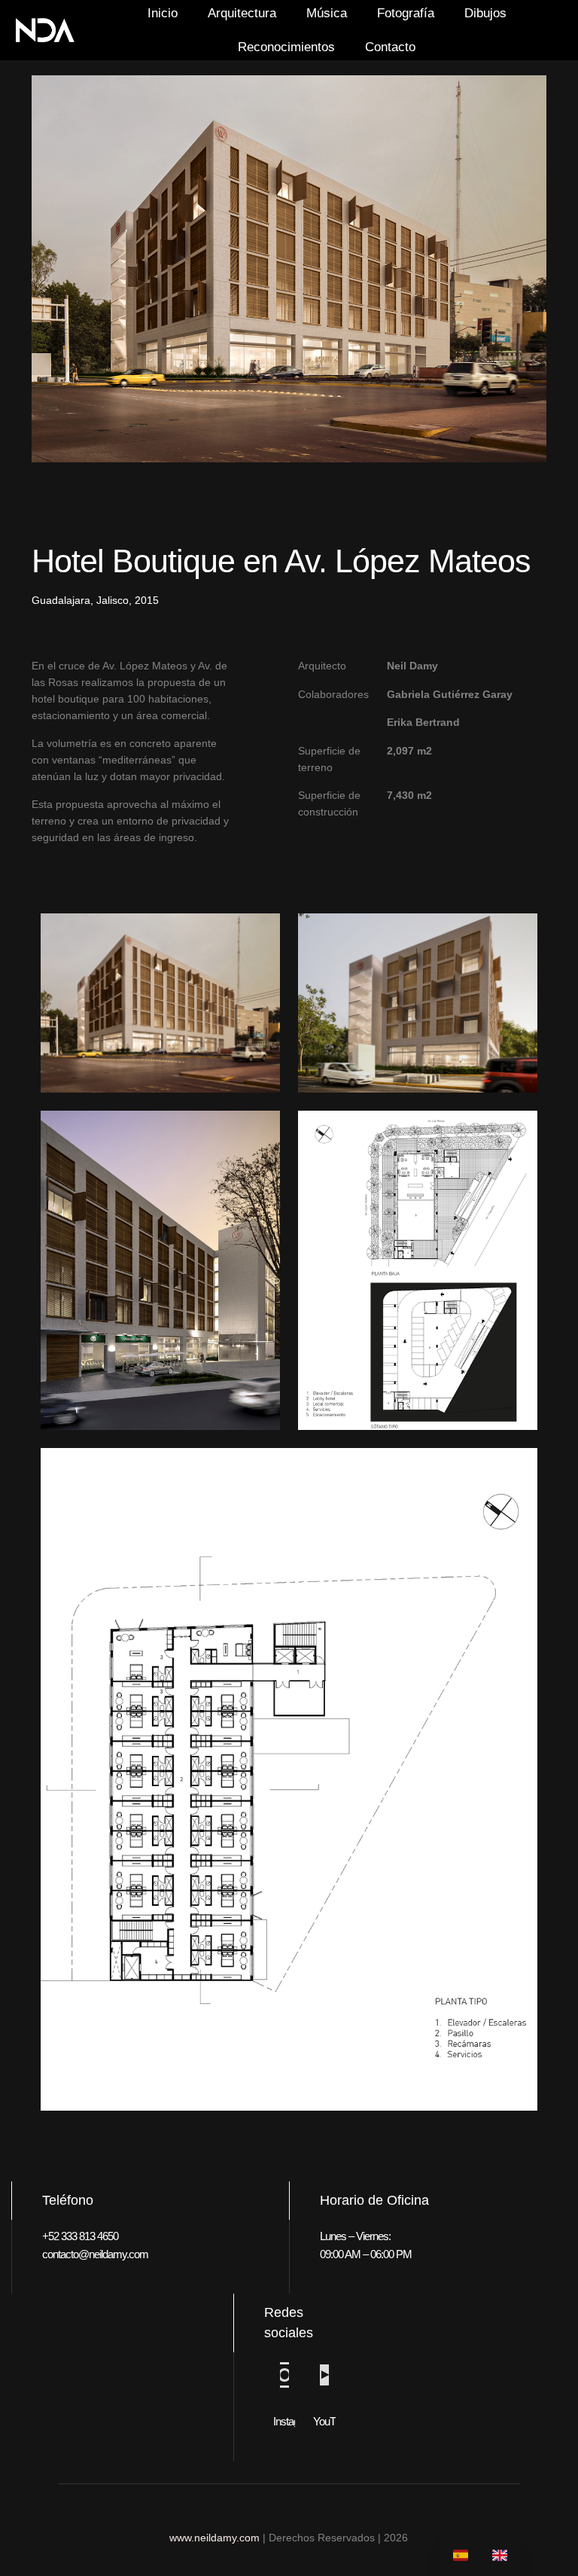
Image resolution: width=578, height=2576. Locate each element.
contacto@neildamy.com (95, 2254)
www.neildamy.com (214, 2538)
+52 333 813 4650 (80, 2236)
